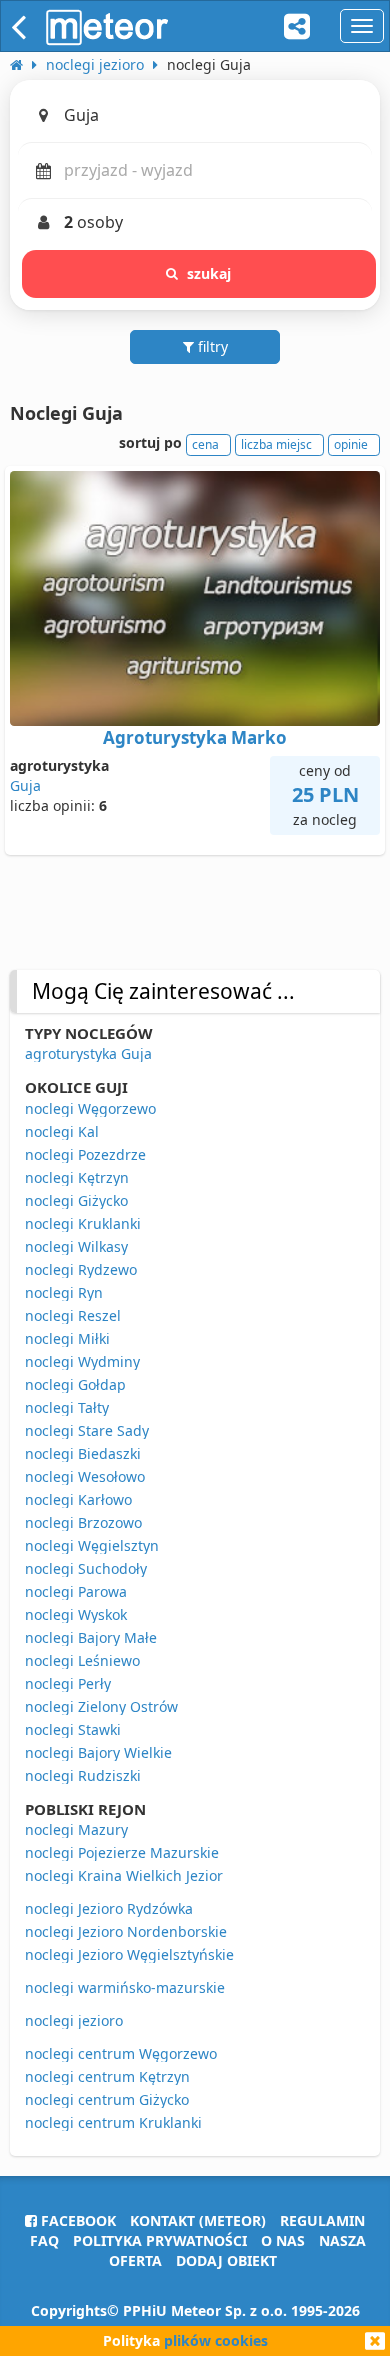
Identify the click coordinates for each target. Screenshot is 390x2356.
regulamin (322, 2220)
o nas (283, 2240)
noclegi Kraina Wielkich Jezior (124, 1875)
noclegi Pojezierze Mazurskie (122, 1852)
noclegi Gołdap (75, 1384)
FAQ (44, 2240)
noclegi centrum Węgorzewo (121, 2053)
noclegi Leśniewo (82, 1660)
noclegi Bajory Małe (91, 1637)
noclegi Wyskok (76, 1614)
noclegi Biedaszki (83, 1453)
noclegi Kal (62, 1131)
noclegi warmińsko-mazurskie (125, 1987)
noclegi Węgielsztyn (92, 1545)
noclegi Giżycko (76, 1200)
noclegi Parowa (76, 1591)
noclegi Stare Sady (87, 1430)
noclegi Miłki (67, 1338)
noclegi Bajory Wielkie (98, 1752)
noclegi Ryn (64, 1292)
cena (205, 444)
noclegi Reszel (73, 1315)
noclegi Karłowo (78, 1499)
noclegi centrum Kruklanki (113, 2122)
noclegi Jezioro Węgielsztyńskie (129, 1954)
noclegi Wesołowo (85, 1476)
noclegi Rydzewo (81, 1269)
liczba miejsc (276, 444)
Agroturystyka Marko (195, 737)
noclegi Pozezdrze (85, 1154)
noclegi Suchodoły (86, 1568)
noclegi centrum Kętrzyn (107, 2076)
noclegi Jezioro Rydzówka (109, 1908)
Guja (25, 785)
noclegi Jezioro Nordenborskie (126, 1931)
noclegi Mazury (76, 1829)
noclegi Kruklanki (83, 1223)
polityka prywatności (160, 2240)
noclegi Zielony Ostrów (101, 1706)
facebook (76, 2220)
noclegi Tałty (67, 1407)
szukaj (209, 273)
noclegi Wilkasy (76, 1246)
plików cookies (216, 2340)
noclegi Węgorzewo (90, 1108)
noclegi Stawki (73, 1729)
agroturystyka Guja (88, 1053)
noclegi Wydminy (82, 1361)
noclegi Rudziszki (83, 1775)
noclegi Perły (68, 1683)
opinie (351, 444)
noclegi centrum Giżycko (107, 2099)
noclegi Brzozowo (83, 1522)
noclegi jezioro (74, 2020)
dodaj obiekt (226, 2260)
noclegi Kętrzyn (77, 1177)
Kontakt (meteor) (198, 2220)
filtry (211, 346)
